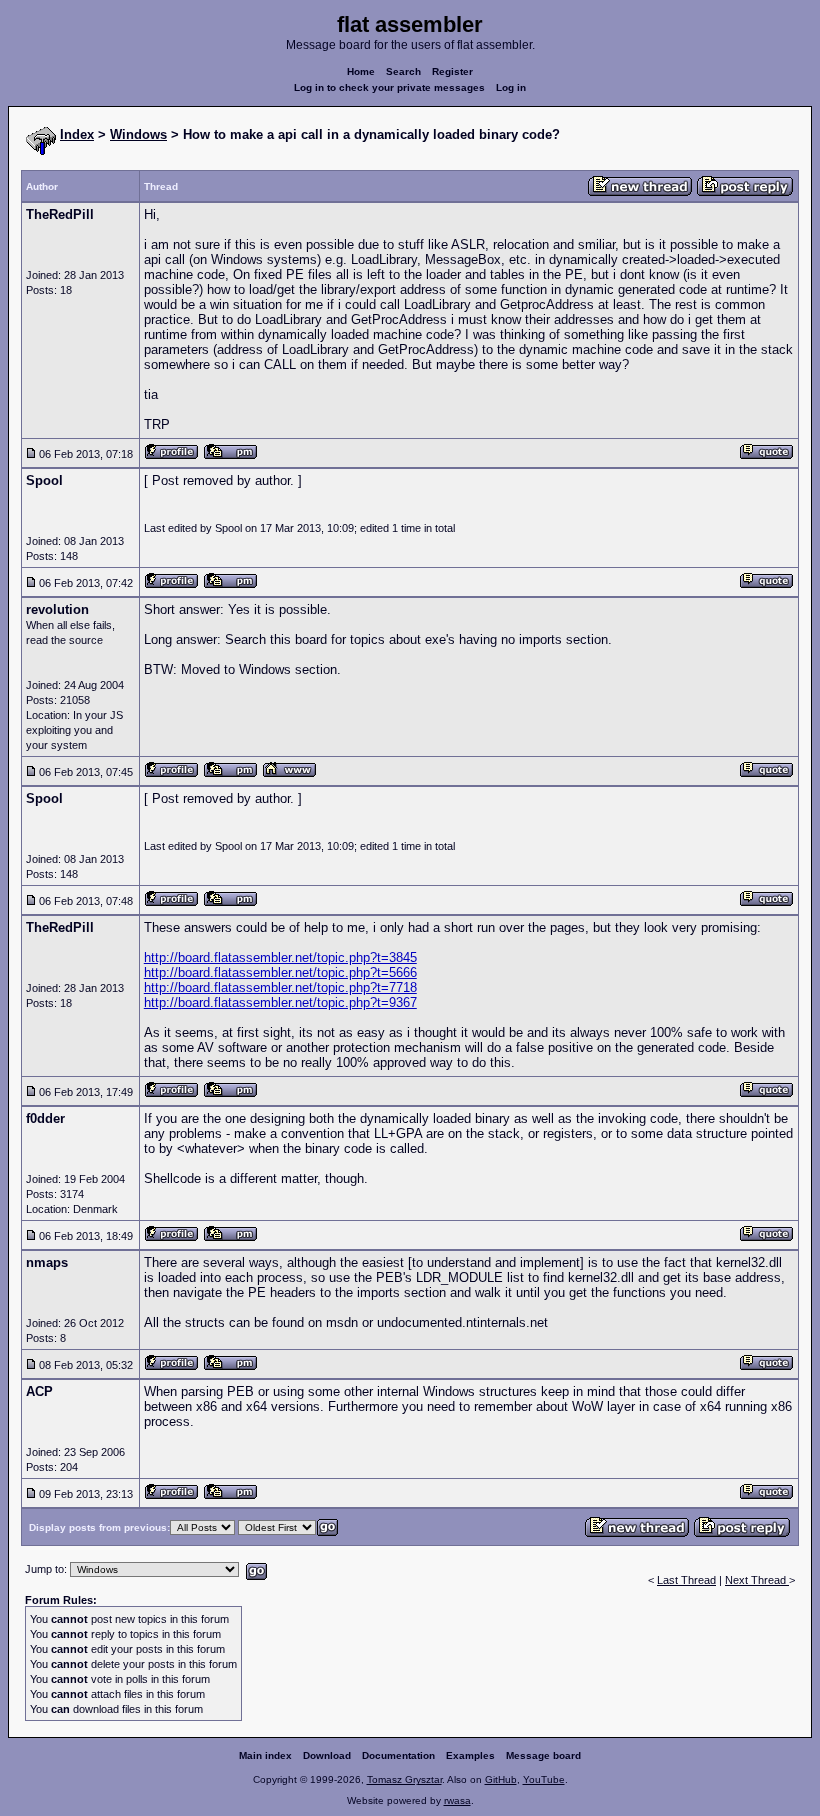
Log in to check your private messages (389, 87)
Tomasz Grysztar (404, 1779)
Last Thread (686, 1580)
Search (403, 71)
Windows (138, 134)
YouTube (544, 1779)
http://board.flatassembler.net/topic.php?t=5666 (280, 972)
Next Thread (757, 1580)
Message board (543, 1755)
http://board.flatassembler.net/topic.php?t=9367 (280, 1002)
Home (361, 71)
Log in (511, 87)
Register (452, 71)
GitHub (501, 1779)
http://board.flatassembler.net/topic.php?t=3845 (280, 957)
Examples (470, 1755)
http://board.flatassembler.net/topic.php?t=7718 (280, 987)
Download (327, 1755)
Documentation (398, 1755)
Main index (265, 1755)
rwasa (457, 1800)
